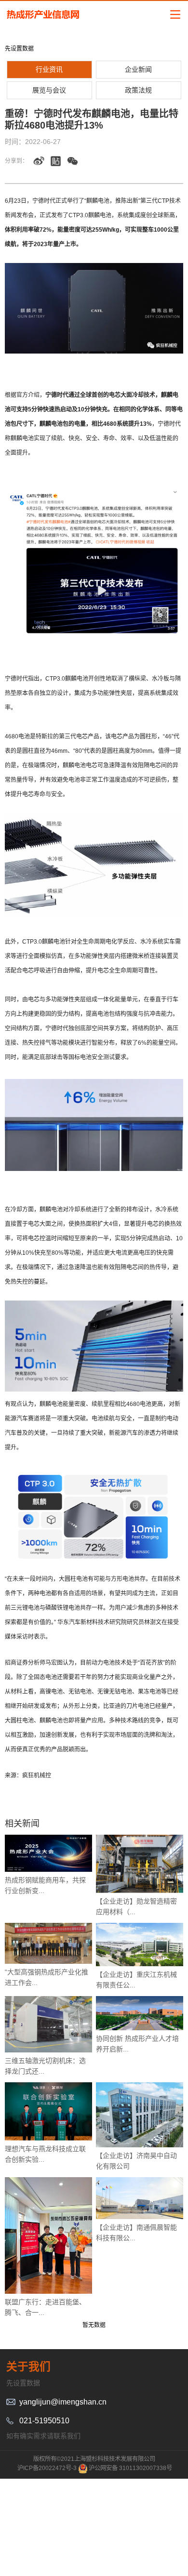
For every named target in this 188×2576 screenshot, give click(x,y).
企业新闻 (138, 69)
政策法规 (138, 90)
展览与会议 (49, 90)
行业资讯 (49, 69)
